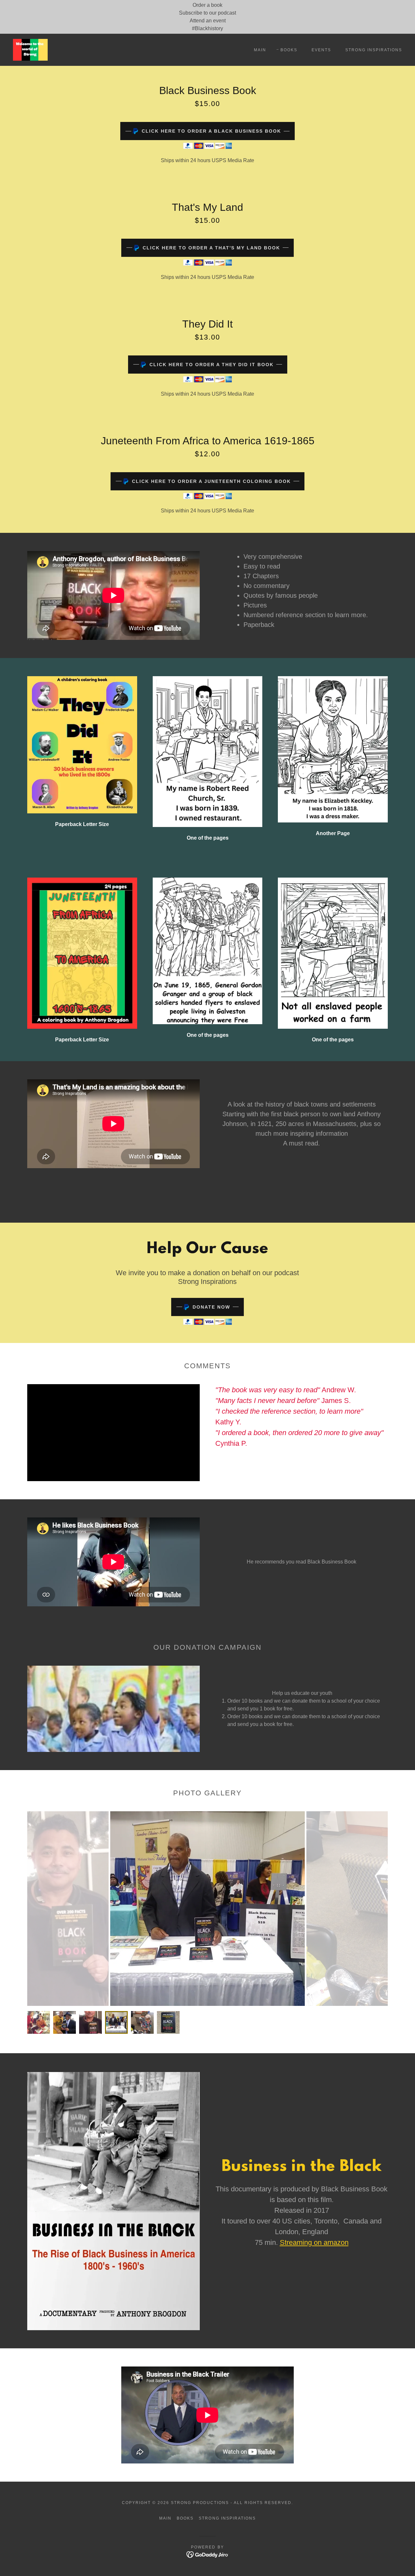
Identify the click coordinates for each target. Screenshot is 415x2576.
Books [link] (289, 50)
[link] (30, 49)
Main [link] (260, 50)
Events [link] (321, 50)
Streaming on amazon (314, 2242)
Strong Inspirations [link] (374, 50)
